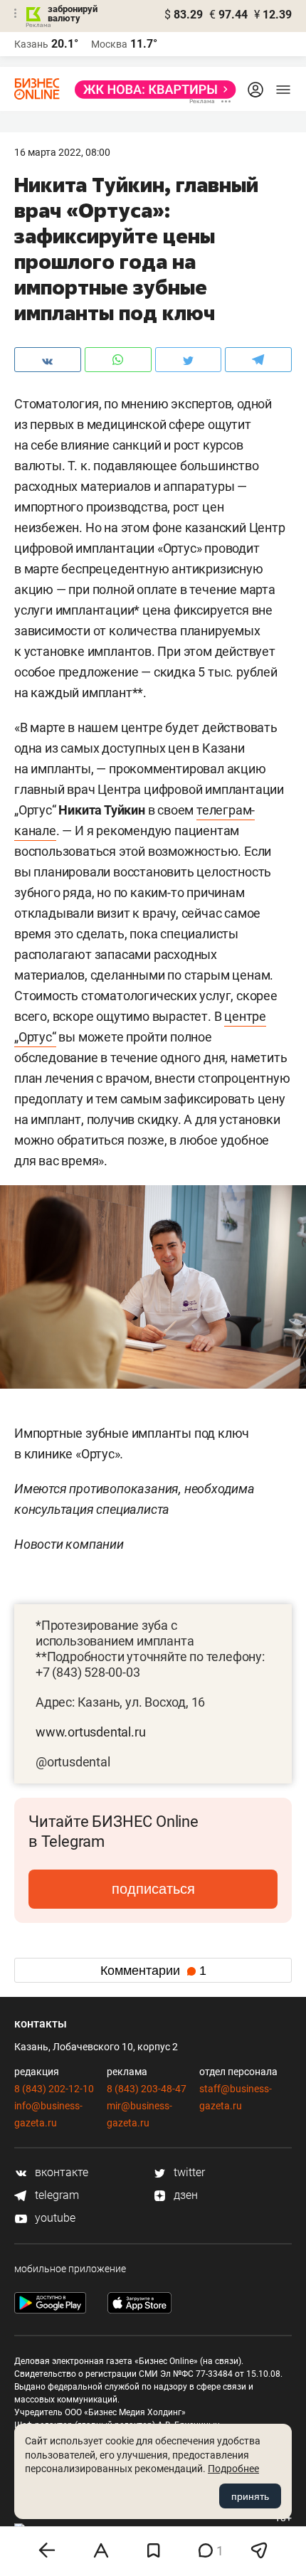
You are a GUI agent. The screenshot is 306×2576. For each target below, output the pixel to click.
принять (250, 2496)
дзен (184, 2195)
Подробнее (233, 2469)
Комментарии (153, 1971)
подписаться (153, 1889)
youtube (54, 2218)
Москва (109, 44)
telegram (56, 2195)
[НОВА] (151, 90)
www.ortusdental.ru (90, 1732)
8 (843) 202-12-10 (54, 2089)
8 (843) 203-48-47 (147, 2089)
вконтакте (60, 2172)
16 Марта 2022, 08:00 (62, 152)
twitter (188, 2172)
